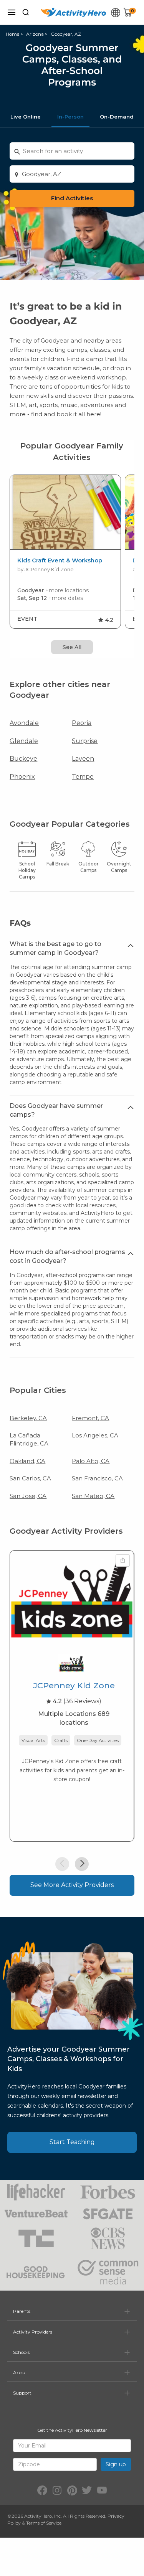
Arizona (35, 34)
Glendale (24, 741)
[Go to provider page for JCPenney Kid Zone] (72, 1665)
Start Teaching (72, 2142)
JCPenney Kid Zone (74, 1685)
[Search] (26, 12)
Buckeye (23, 759)
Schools (21, 2352)
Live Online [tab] (26, 117)
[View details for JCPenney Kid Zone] (72, 1599)
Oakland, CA (27, 1461)
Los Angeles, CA (95, 1435)
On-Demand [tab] (117, 117)
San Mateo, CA (93, 1496)
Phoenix (22, 777)
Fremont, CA (90, 1418)
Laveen (83, 759)
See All (72, 647)
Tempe (83, 777)
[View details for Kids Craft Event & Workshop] (65, 512)
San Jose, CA (28, 1496)
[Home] (73, 12)
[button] (62, 1864)
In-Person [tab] (70, 117)
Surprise (85, 741)
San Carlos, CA (30, 1478)
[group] (65, 552)
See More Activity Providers (72, 1885)
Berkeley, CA (28, 1418)
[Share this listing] (123, 1561)
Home (12, 34)
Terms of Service (44, 2523)
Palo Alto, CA (91, 1461)
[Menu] (12, 12)
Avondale (24, 723)
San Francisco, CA (97, 1478)
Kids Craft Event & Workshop (60, 560)
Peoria (82, 723)
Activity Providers (33, 2332)
